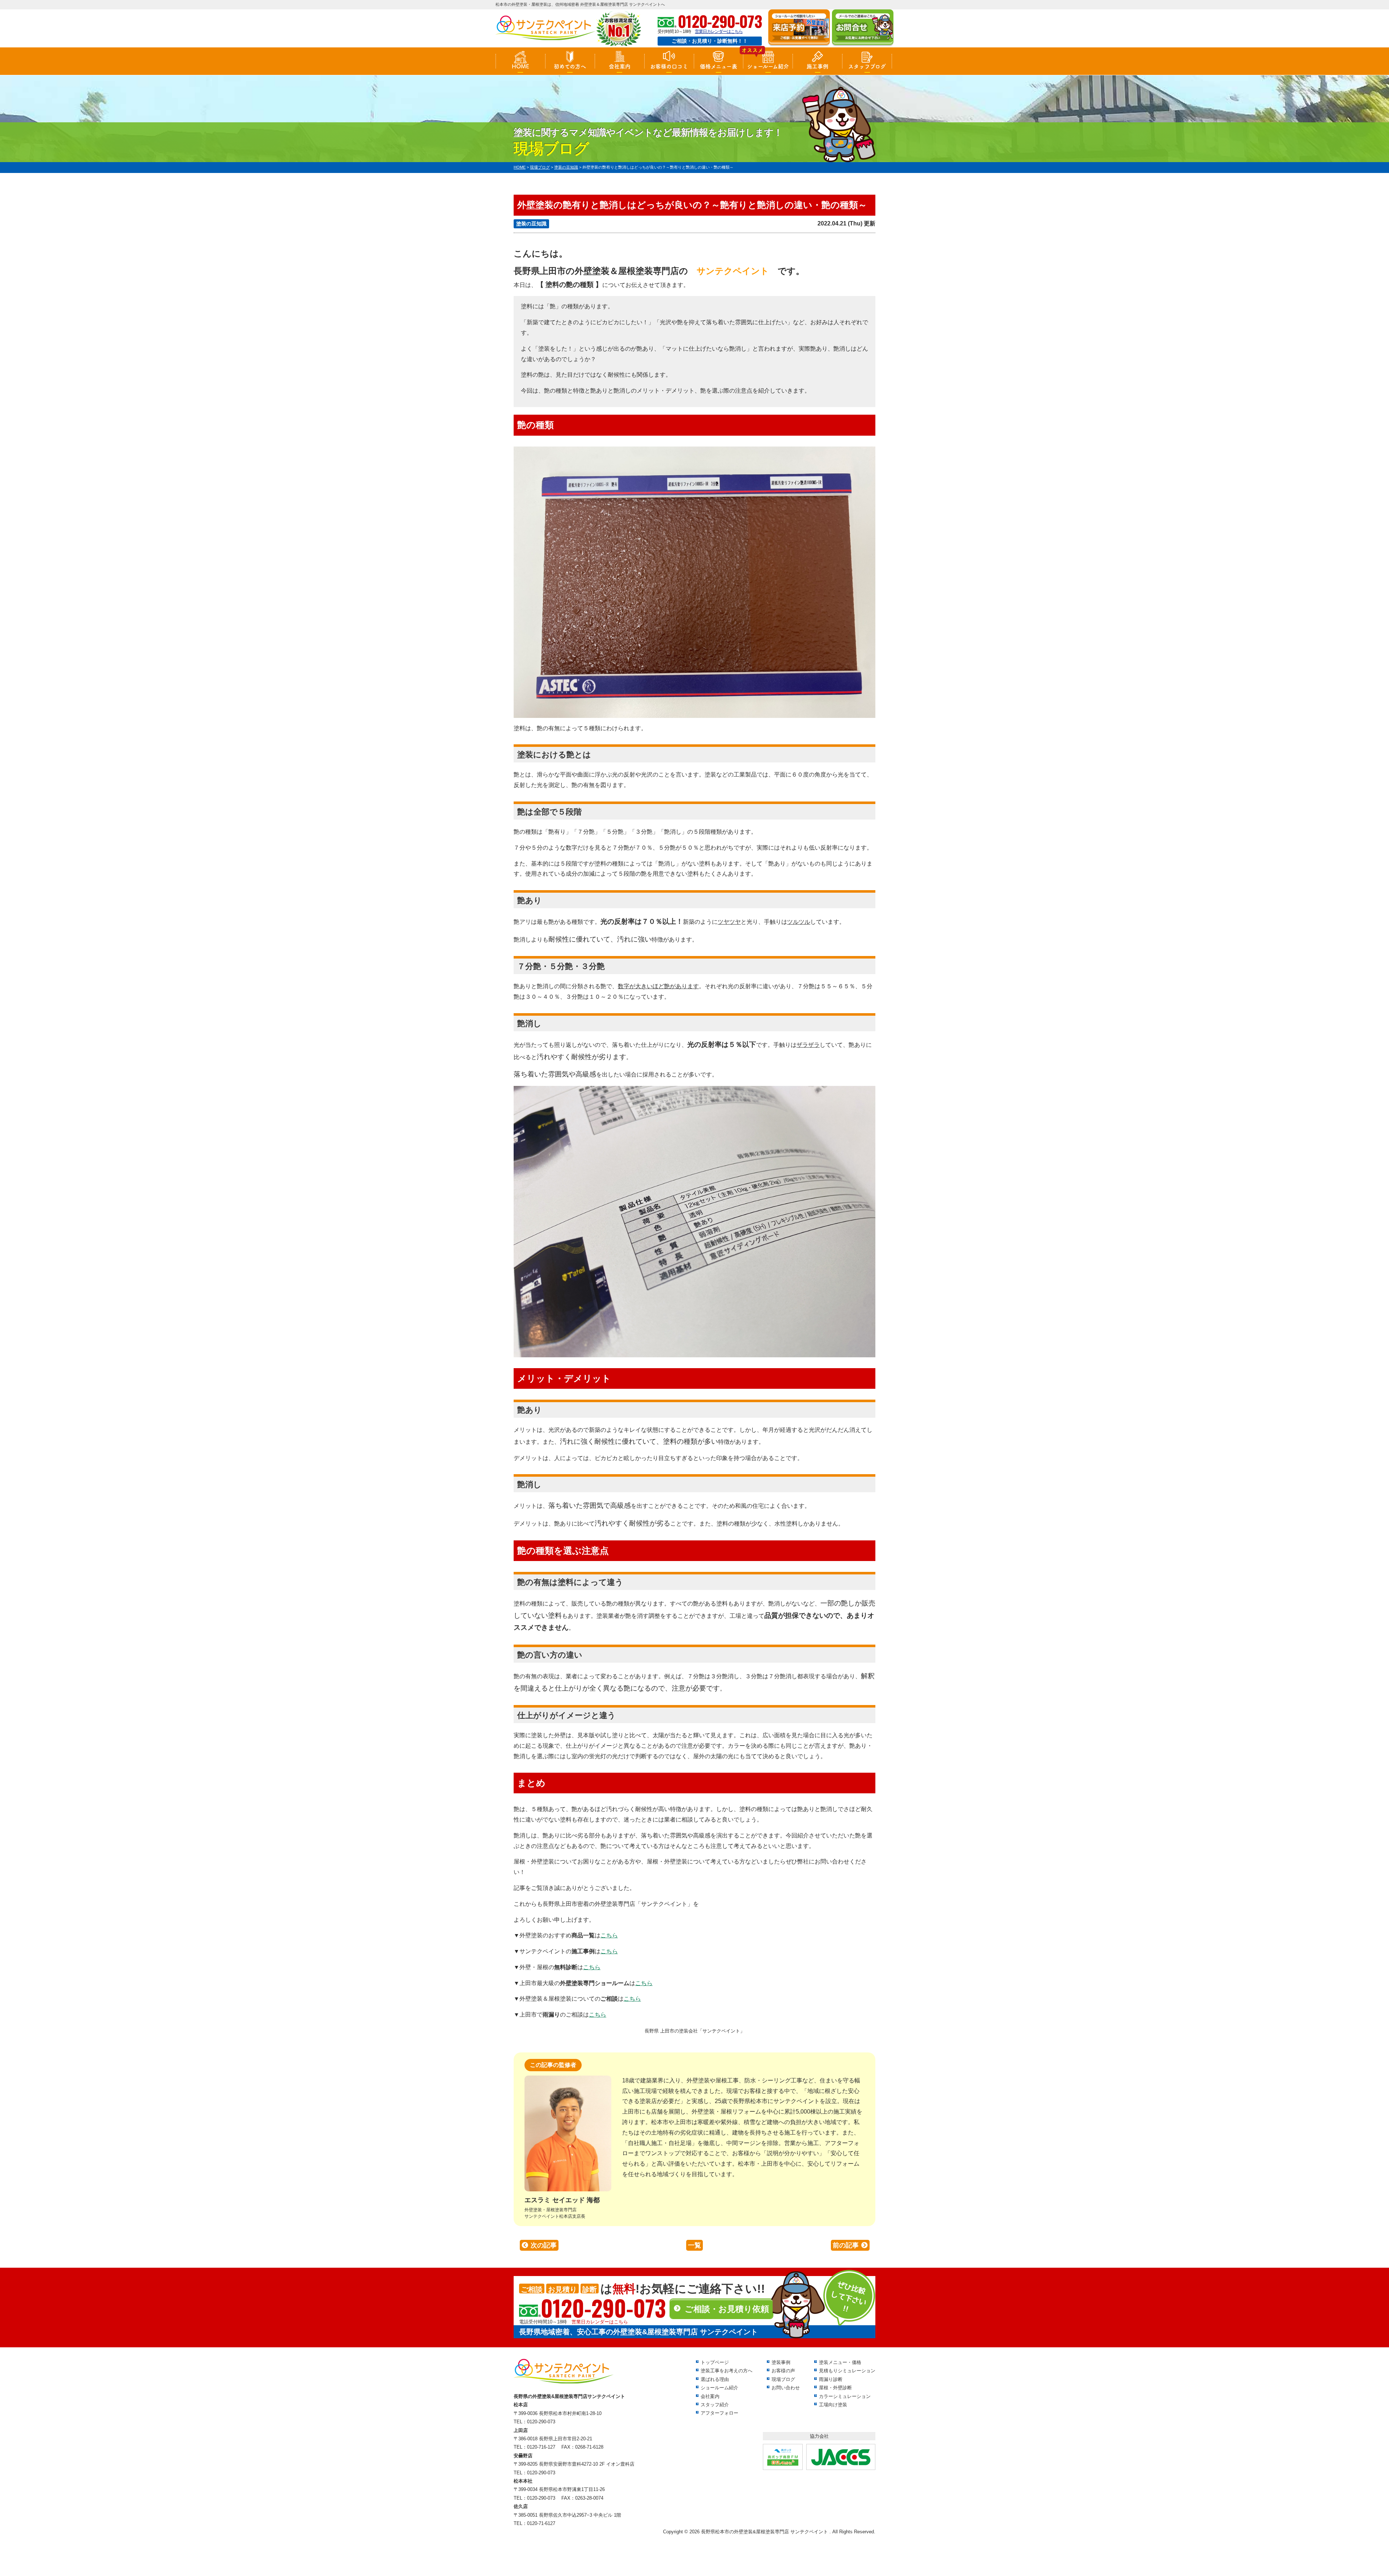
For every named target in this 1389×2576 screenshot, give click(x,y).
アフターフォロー (719, 2413)
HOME (521, 66)
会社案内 (620, 66)
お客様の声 (783, 2371)
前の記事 (846, 2245)
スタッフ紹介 (715, 2405)
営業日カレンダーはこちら (719, 31)
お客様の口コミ (669, 66)
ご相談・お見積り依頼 (727, 2309)
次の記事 (544, 2245)
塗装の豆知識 (531, 224)
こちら (609, 1935)
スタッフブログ (867, 66)
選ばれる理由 (715, 2379)
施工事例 (817, 66)
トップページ (715, 2362)
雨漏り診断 (831, 2379)
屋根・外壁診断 (835, 2388)
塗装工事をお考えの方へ (727, 2371)
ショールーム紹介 (768, 66)
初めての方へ (570, 66)
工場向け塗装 (833, 2405)
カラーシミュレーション (845, 2396)
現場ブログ (783, 2379)
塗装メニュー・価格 (840, 2362)
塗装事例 (781, 2362)
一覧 (694, 2245)
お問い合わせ (786, 2388)
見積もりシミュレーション (847, 2371)
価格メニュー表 (719, 66)
